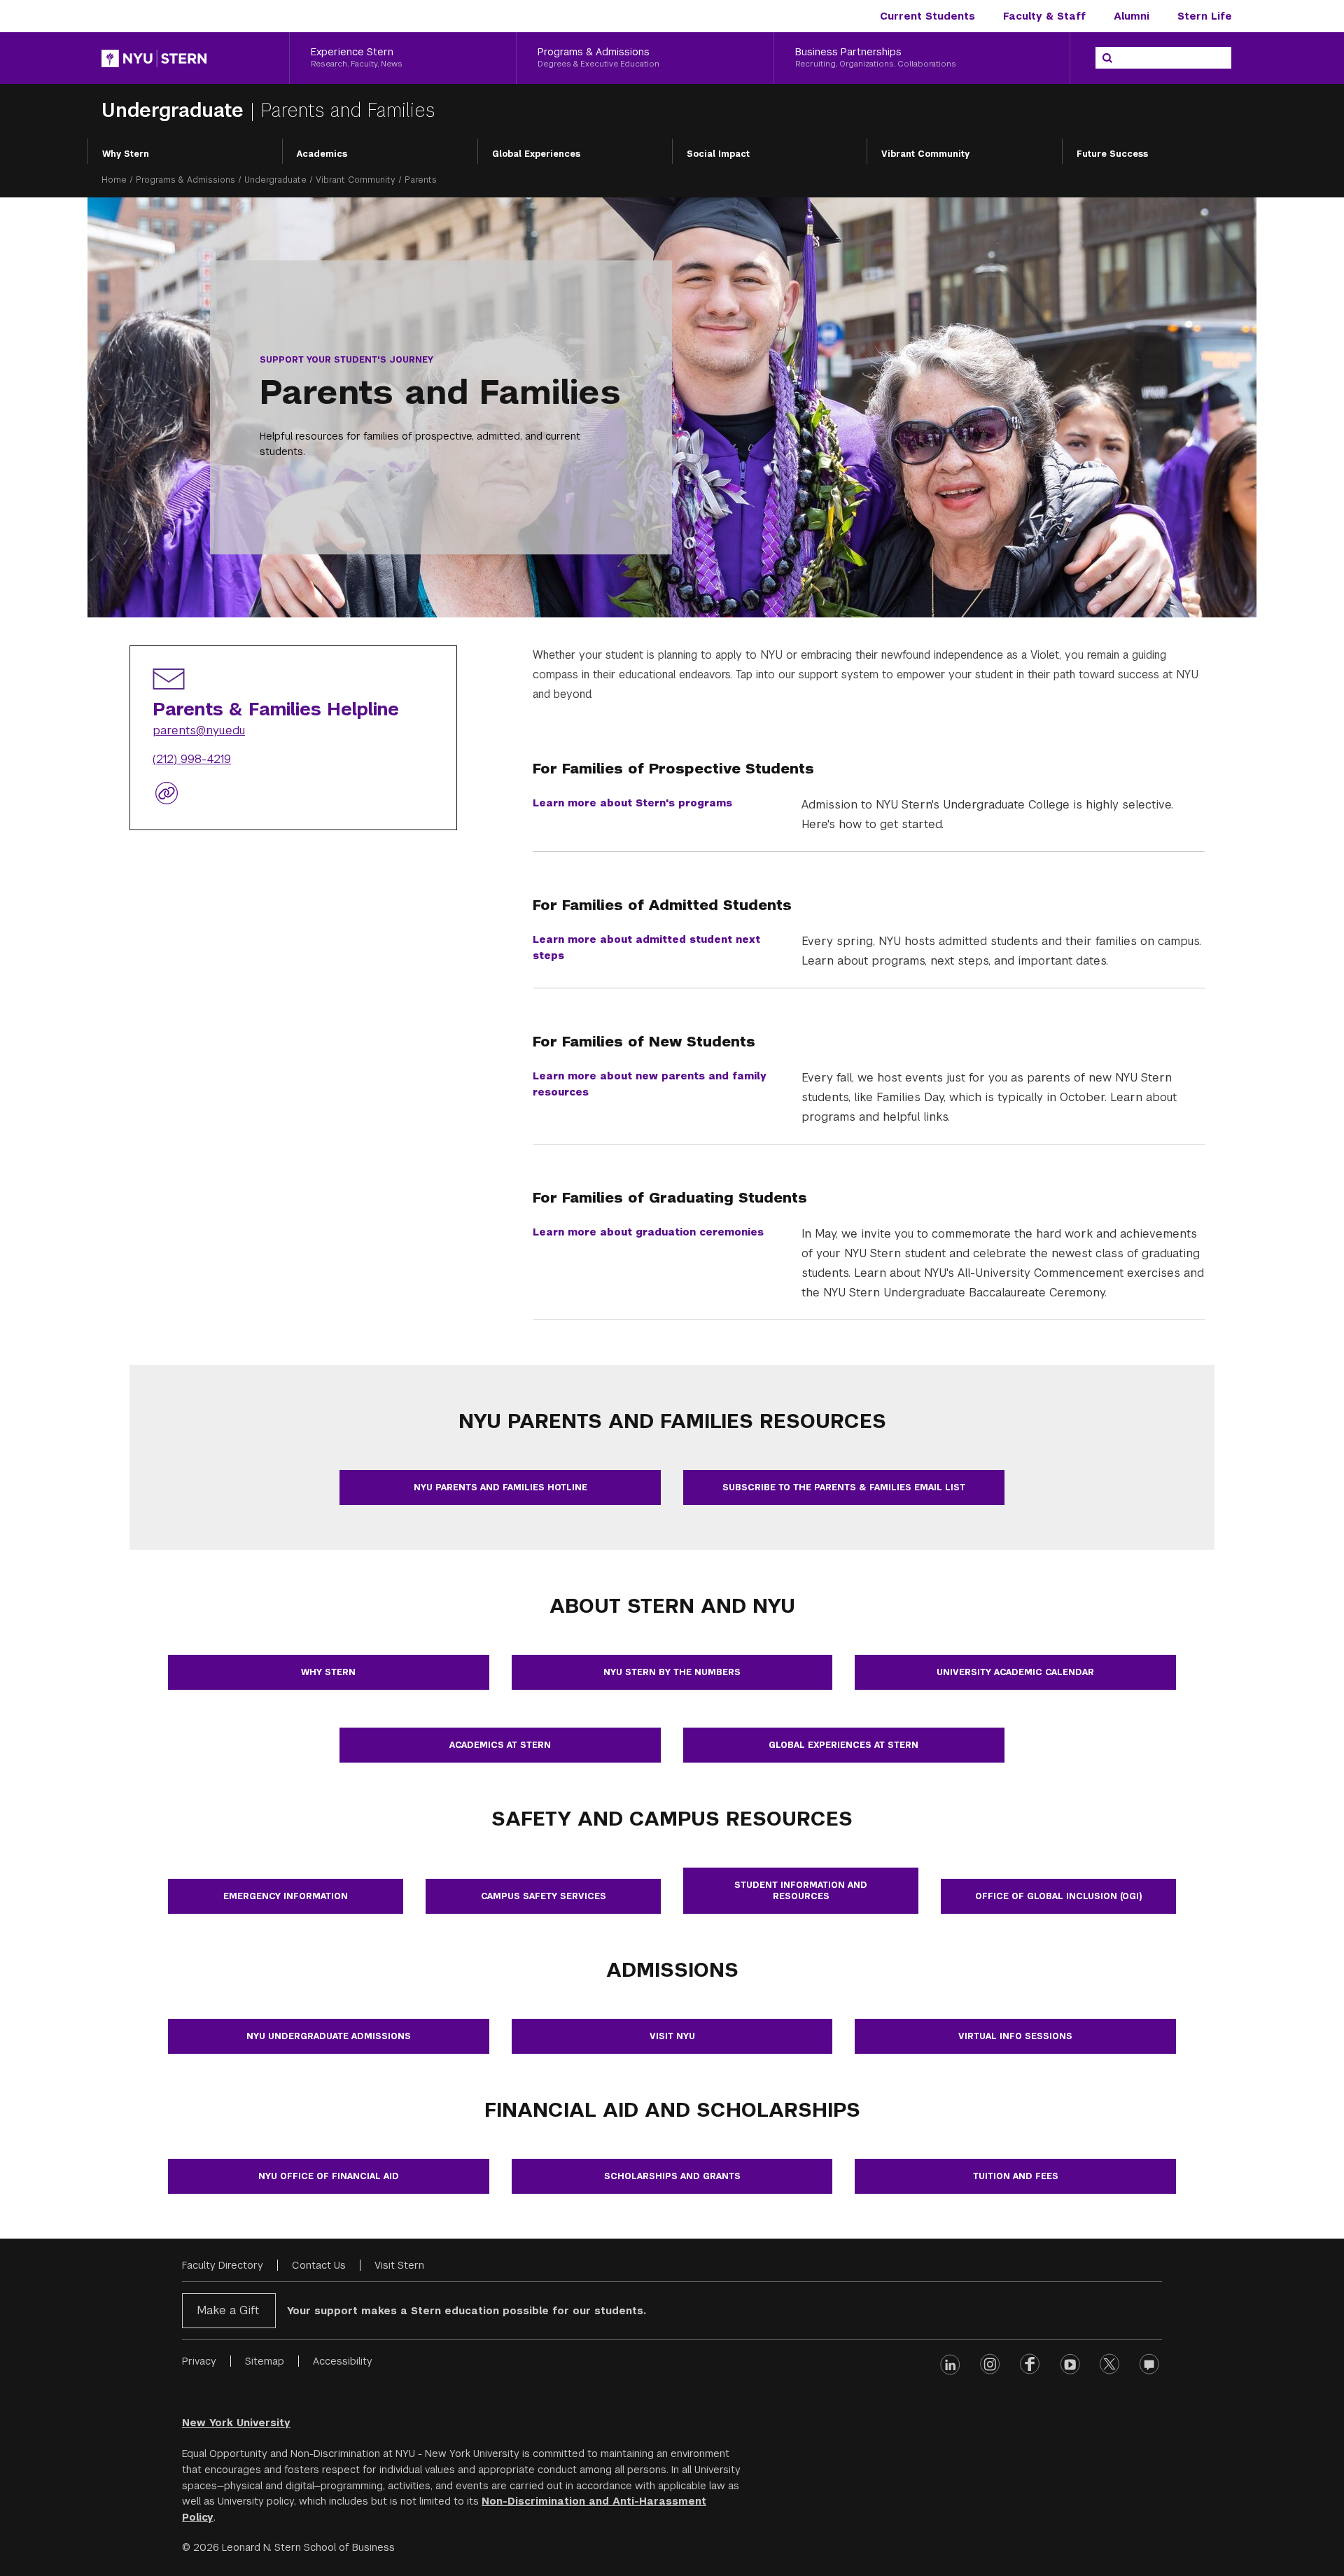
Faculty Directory (223, 2265)
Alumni (1132, 16)
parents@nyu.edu (199, 731)
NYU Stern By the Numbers (672, 1672)
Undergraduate (176, 110)
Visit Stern (399, 2265)
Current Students (927, 16)
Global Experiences (536, 154)
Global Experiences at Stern (843, 1745)
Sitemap (265, 2361)
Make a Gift (228, 2310)
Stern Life (1205, 16)
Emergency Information (286, 1896)
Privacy (199, 2361)
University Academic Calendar (1015, 1672)
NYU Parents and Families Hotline (500, 1487)
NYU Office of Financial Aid (329, 2176)
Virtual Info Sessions (1015, 2036)
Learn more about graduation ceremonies (648, 1232)
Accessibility (343, 2361)
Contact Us (319, 2265)
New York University (236, 2423)
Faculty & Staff (1044, 16)
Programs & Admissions (185, 180)
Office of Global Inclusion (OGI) (1059, 1896)
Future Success (1112, 154)
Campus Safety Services (544, 1896)
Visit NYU (672, 2036)
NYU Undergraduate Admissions (329, 2036)
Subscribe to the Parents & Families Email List (844, 1487)
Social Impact (718, 154)
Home (114, 180)
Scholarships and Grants (672, 2176)
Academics (322, 154)
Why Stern (126, 154)
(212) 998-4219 (192, 760)
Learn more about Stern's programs (632, 803)
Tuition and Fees (1016, 2176)
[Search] (1107, 58)
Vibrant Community (925, 154)
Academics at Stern (500, 1745)
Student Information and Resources (801, 1891)
